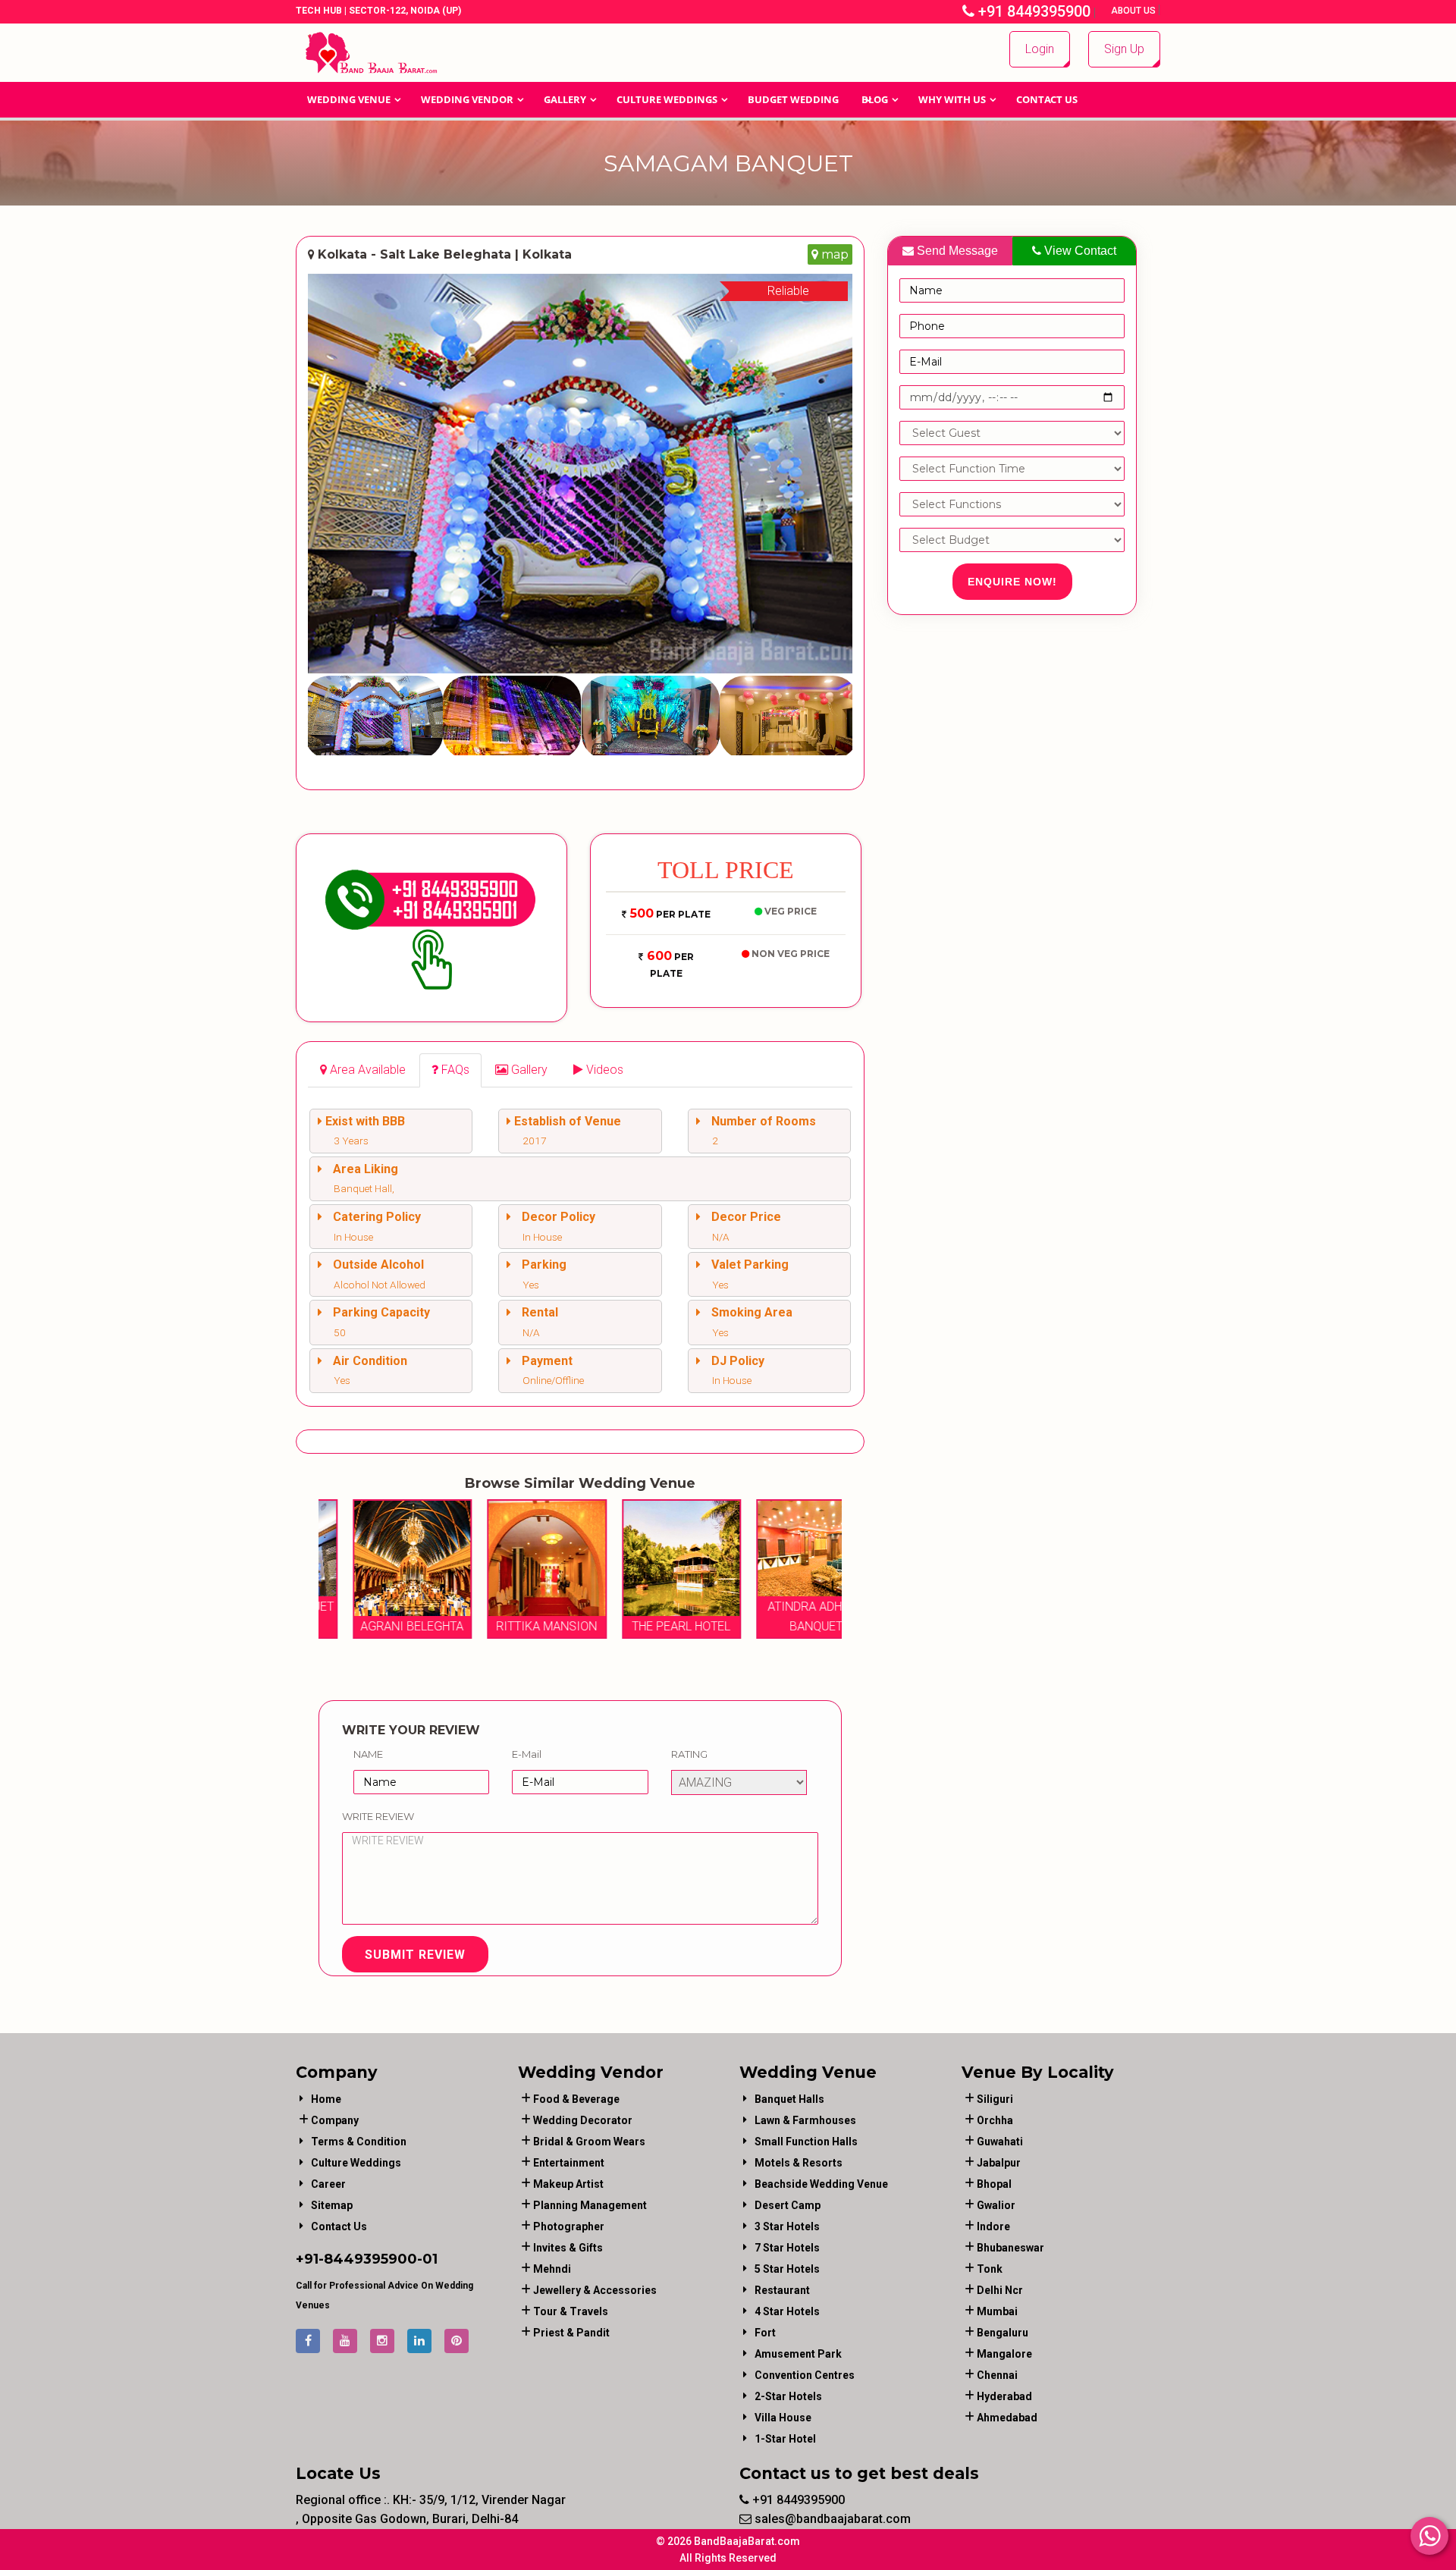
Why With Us (952, 99)
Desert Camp (788, 2205)
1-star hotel (785, 2439)
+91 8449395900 (1032, 11)
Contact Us (1047, 99)
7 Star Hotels (787, 2248)
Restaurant (782, 2290)
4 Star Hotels (787, 2311)
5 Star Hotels (787, 2269)
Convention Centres (805, 2375)
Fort (765, 2333)
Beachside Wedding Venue (821, 2184)
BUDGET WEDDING (793, 99)
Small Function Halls (806, 2142)
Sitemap (332, 2205)
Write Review (378, 1816)
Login (1040, 49)
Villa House (783, 2418)
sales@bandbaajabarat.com (831, 2519)
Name (368, 1754)
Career (328, 2184)
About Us (1134, 11)
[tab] (363, 1070)
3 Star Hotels (787, 2226)
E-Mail (527, 1754)
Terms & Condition (359, 2142)
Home (326, 2099)
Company (335, 2120)
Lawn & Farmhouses (805, 2120)
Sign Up (1124, 49)
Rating (689, 1754)
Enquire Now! (1012, 582)
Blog (875, 99)
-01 (427, 2259)
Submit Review (415, 1955)
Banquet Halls (789, 2099)
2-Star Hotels (788, 2396)
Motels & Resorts (799, 2163)
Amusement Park (798, 2354)
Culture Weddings (667, 99)
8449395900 (370, 2259)
